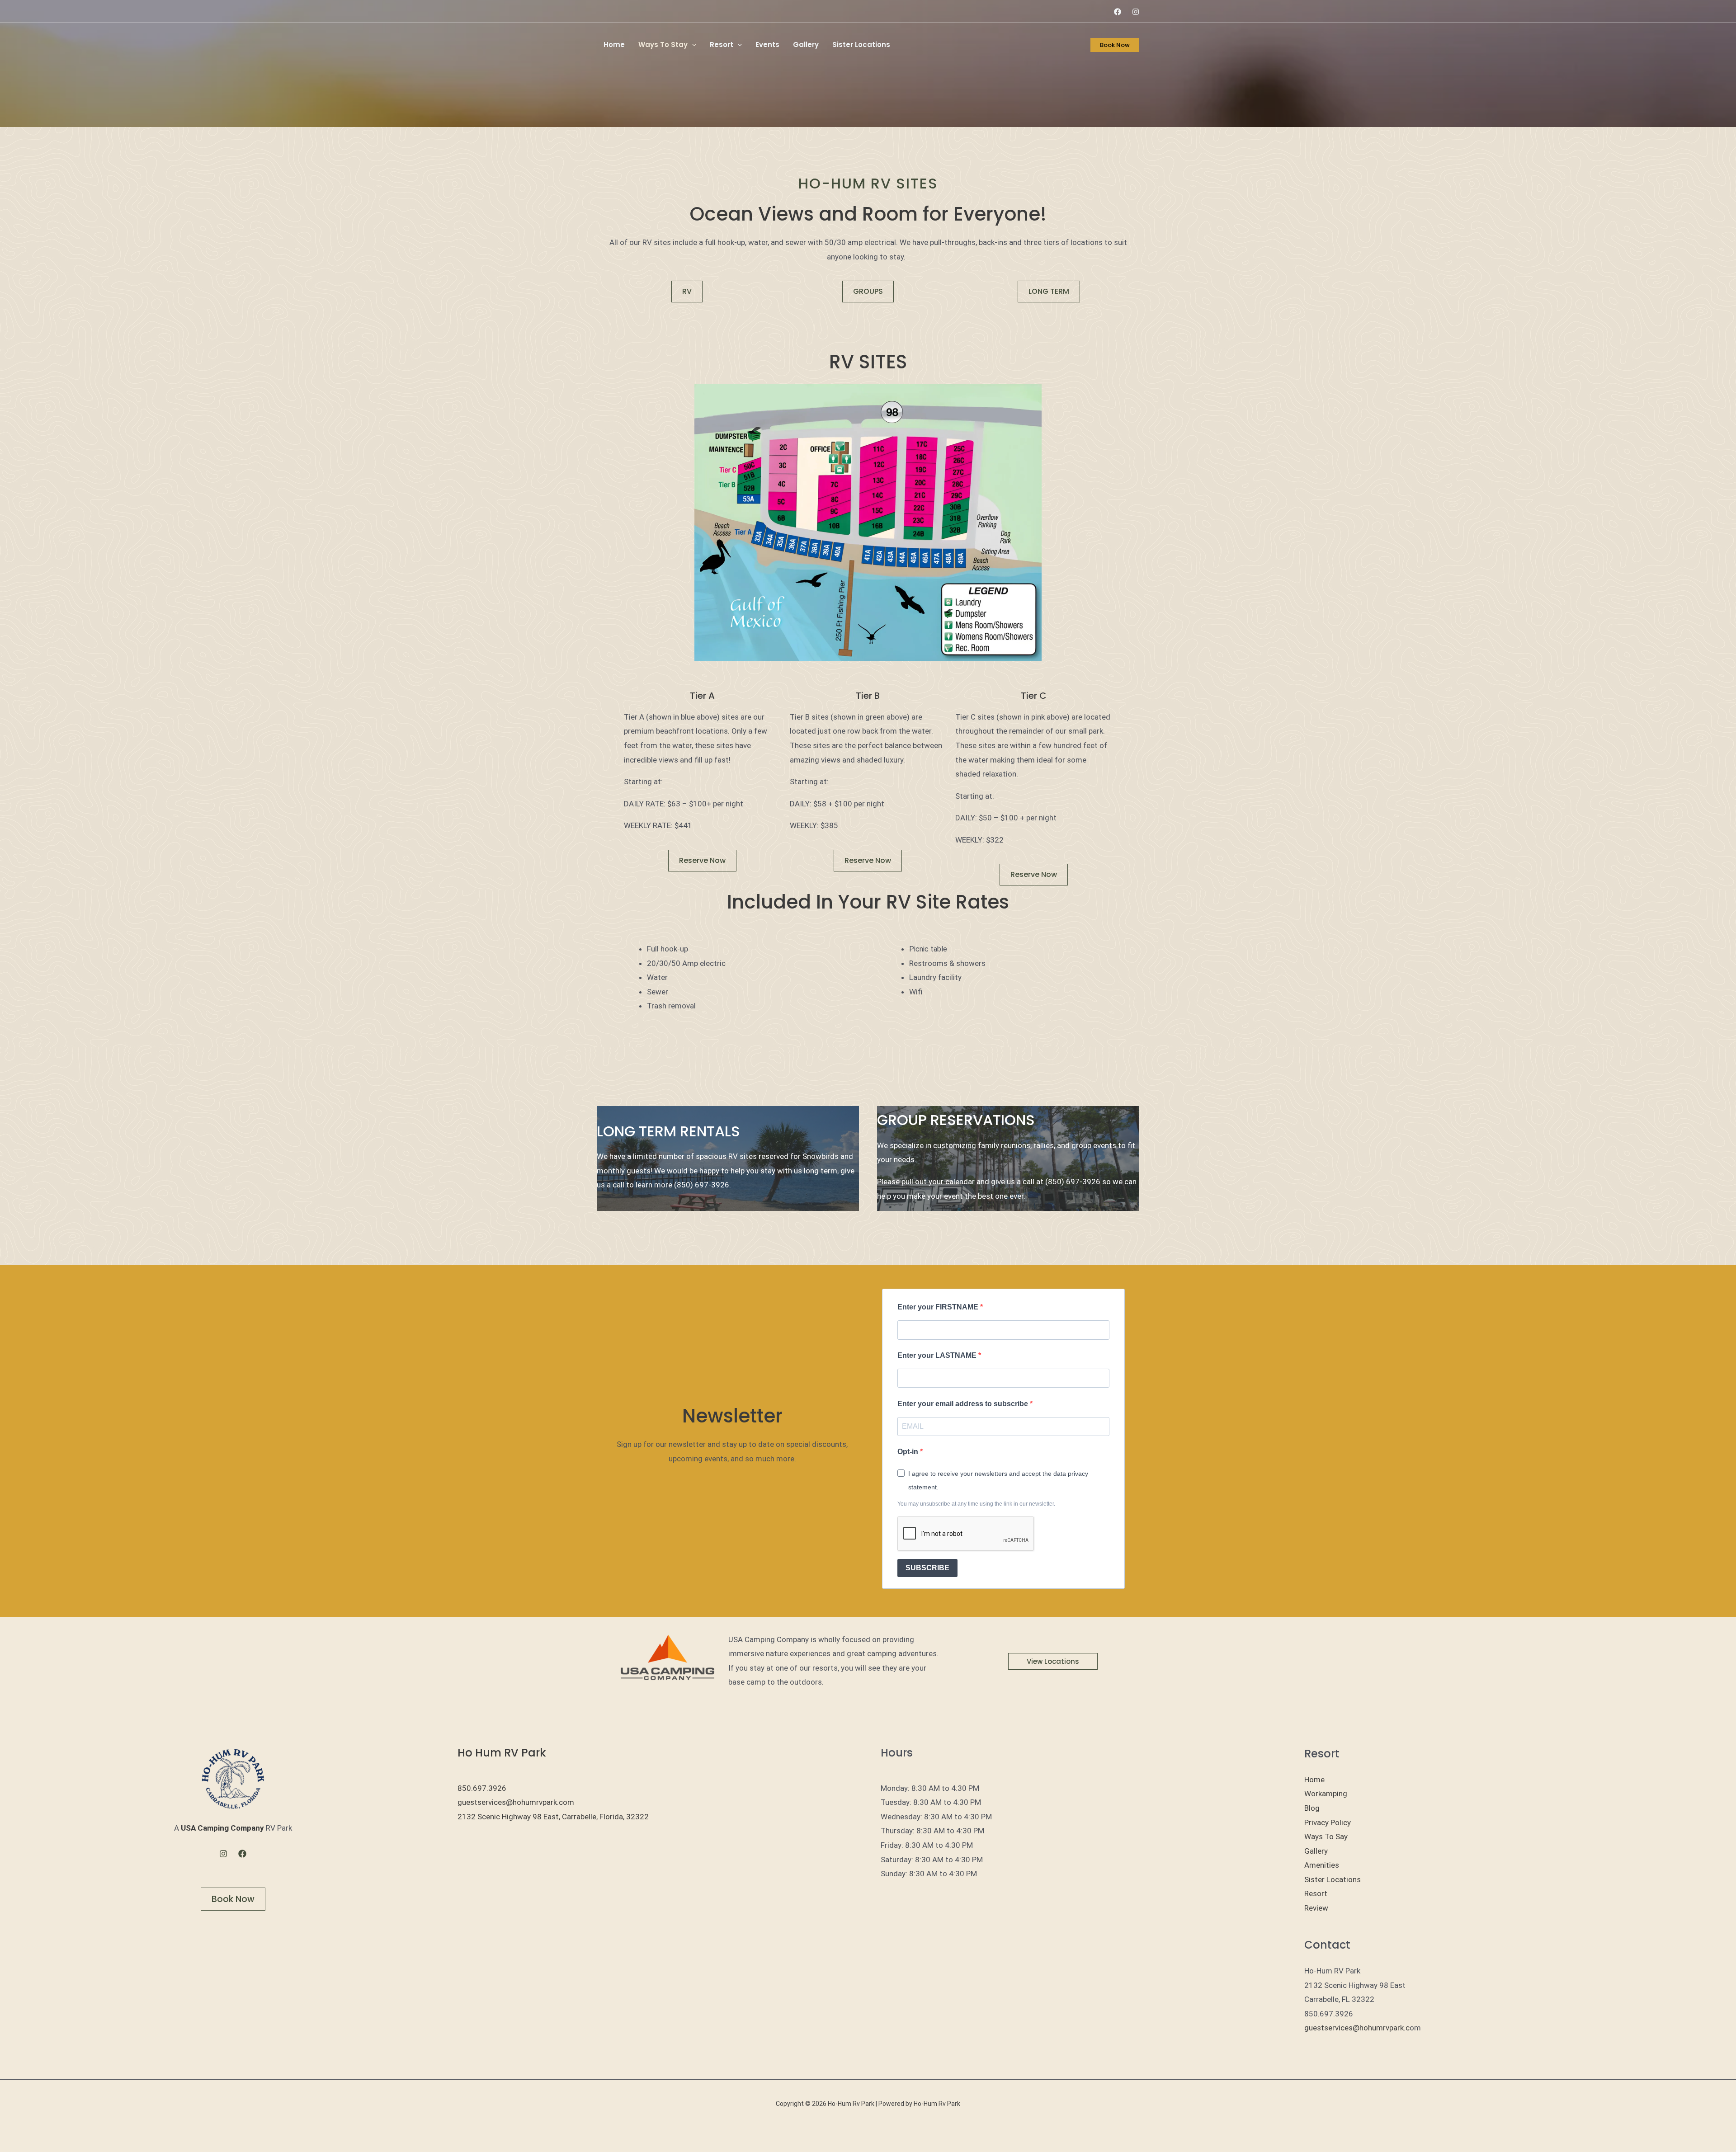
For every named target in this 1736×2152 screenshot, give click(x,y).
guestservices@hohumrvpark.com (516, 1802)
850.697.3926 (482, 1788)
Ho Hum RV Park (502, 1753)
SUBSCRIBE (927, 1568)
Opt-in (909, 1452)
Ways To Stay (663, 45)
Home (614, 45)
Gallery (806, 45)
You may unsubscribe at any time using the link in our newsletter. (976, 1504)
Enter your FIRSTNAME (939, 1307)
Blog (1312, 1808)
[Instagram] (1136, 12)
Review (1316, 1908)
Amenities (1322, 1865)
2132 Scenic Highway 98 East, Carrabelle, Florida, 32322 (553, 1817)
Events (767, 45)
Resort (722, 45)
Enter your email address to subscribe (964, 1404)
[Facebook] (1118, 12)
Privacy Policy (1328, 1822)
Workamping (1326, 1794)
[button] (692, 45)
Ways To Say (1326, 1836)
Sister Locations (861, 45)
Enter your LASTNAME (938, 1355)
